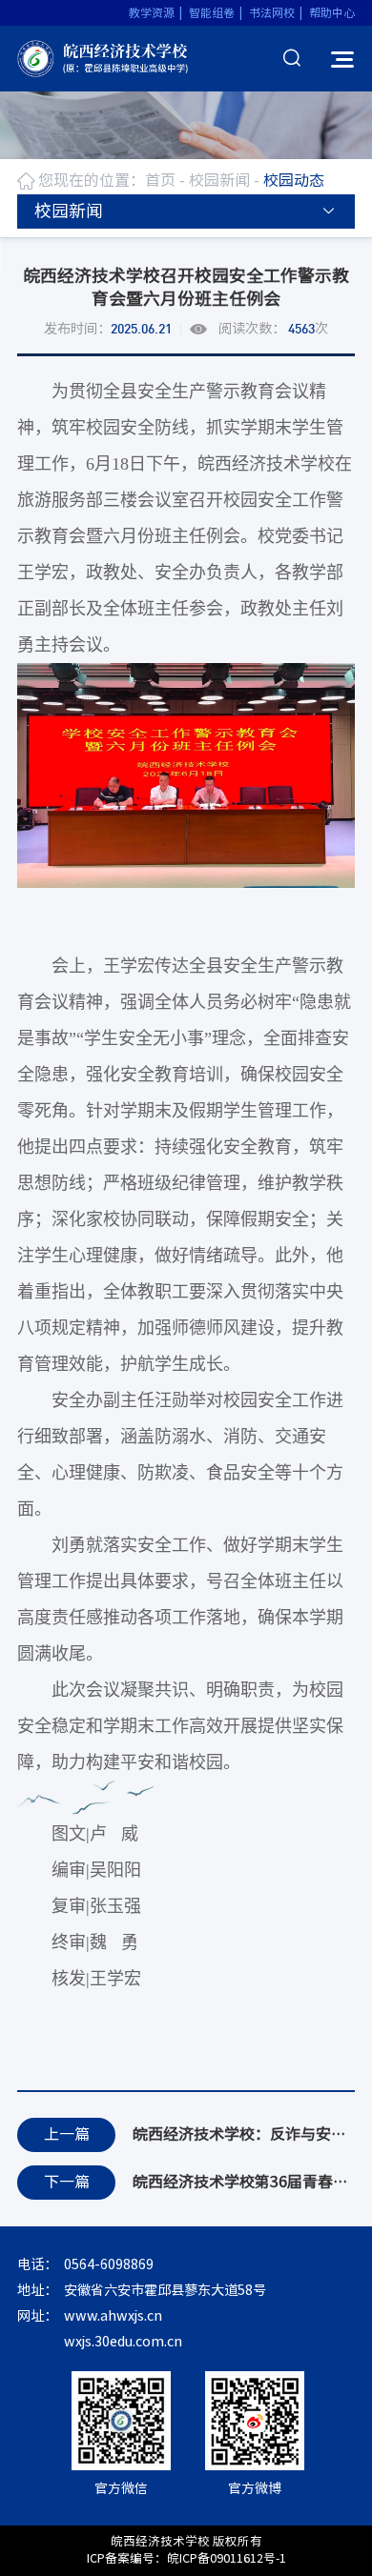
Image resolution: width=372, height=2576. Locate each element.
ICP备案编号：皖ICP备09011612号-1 (186, 2558)
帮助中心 (332, 12)
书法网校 (272, 12)
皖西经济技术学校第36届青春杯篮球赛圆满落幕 (244, 2182)
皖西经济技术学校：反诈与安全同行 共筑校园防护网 (244, 2134)
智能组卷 (212, 12)
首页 (160, 180)
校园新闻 (219, 180)
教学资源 (152, 12)
